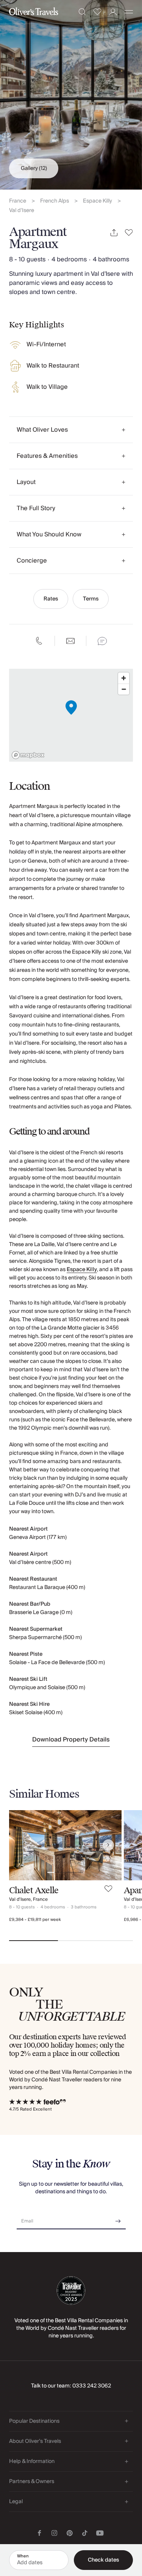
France (18, 201)
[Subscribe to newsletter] (118, 2218)
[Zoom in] (124, 678)
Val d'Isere (22, 211)
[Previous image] (22, 1845)
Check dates (103, 2560)
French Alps (55, 201)
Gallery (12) (34, 168)
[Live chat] (102, 641)
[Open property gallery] (71, 95)
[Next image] (108, 1845)
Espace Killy (98, 201)
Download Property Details (71, 1740)
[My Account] (113, 12)
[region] (71, 715)
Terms (91, 599)
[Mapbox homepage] (28, 755)
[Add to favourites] (129, 233)
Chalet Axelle (34, 1890)
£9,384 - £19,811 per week (35, 1920)
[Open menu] (129, 12)
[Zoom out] (124, 689)
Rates (51, 599)
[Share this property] (114, 233)
